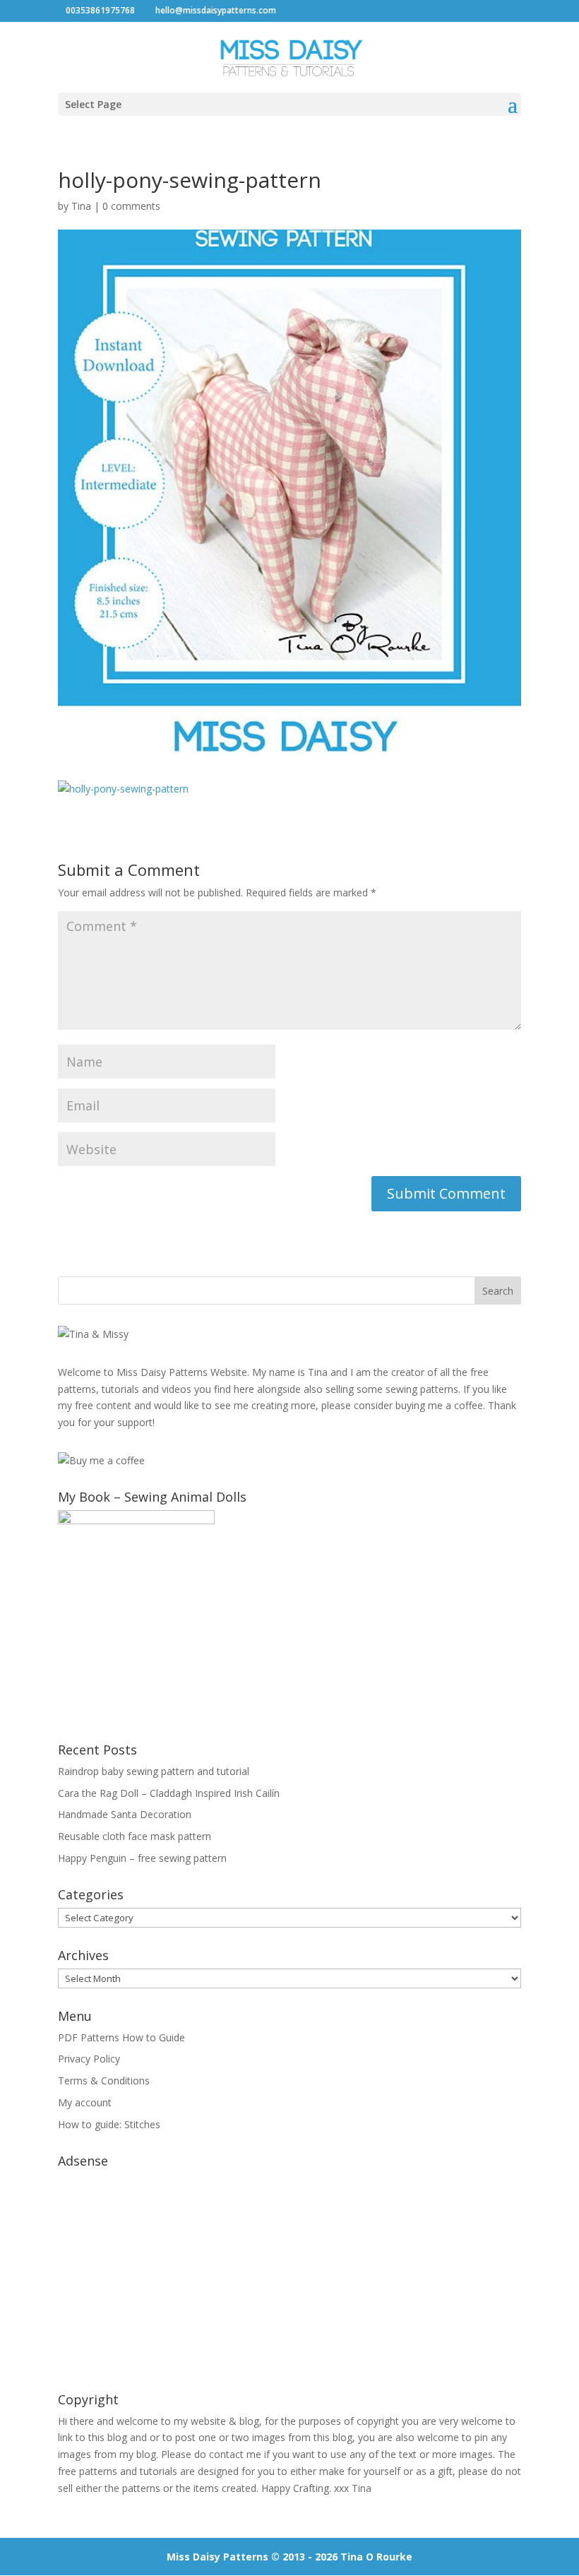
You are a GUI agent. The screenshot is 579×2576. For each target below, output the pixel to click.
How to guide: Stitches (109, 2124)
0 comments (131, 206)
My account (85, 2102)
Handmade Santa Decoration (125, 1814)
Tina (81, 206)
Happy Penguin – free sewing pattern (142, 1858)
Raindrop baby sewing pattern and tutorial (154, 1771)
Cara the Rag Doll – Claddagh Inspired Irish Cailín (169, 1793)
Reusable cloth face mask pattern (135, 1836)
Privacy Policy (89, 2059)
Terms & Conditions (104, 2081)
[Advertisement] (289, 2273)
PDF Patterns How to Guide (121, 2037)
